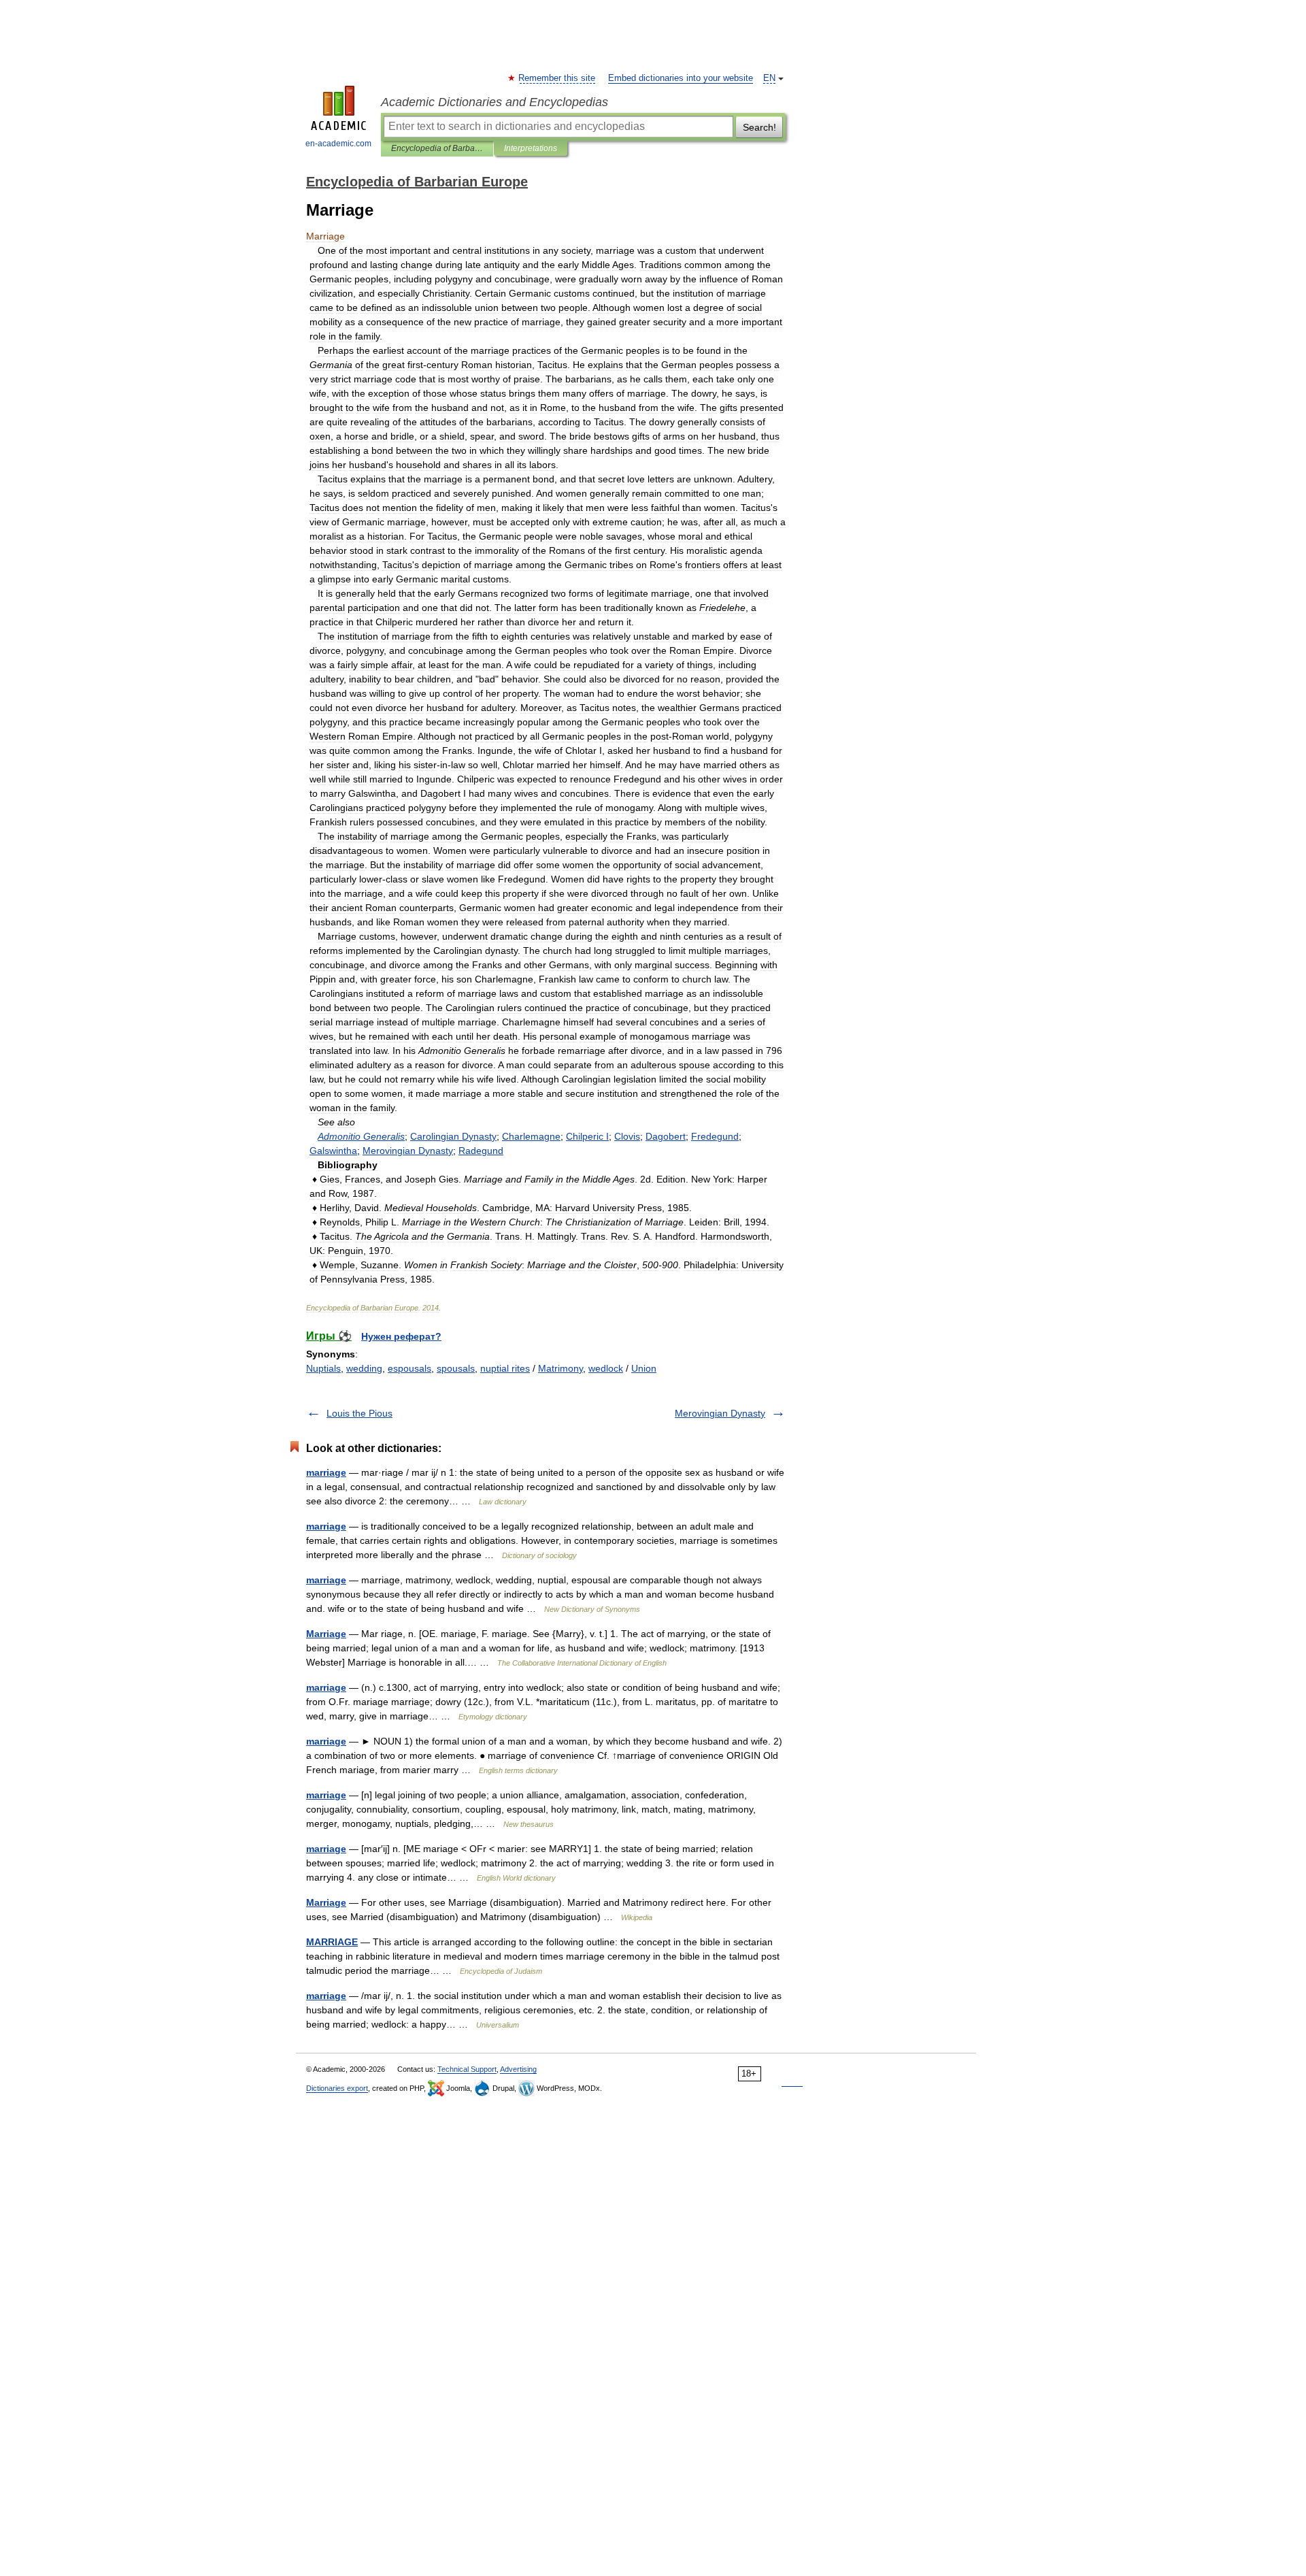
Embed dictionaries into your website (681, 78)
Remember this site (557, 78)
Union (644, 1368)
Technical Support (467, 2069)
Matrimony (560, 1368)
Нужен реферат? (401, 1336)
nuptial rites (505, 1368)
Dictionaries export (337, 2088)
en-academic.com (338, 144)
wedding (364, 1368)
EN (769, 78)
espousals (409, 1368)
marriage (326, 1472)
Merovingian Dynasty (720, 1413)
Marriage (326, 1634)
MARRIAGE (332, 1942)
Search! (759, 127)
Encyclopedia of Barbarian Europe (437, 148)
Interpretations (531, 148)
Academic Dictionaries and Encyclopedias (495, 102)
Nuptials (323, 1368)
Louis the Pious (359, 1413)
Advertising (518, 2069)
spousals (456, 1368)
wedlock (606, 1368)
